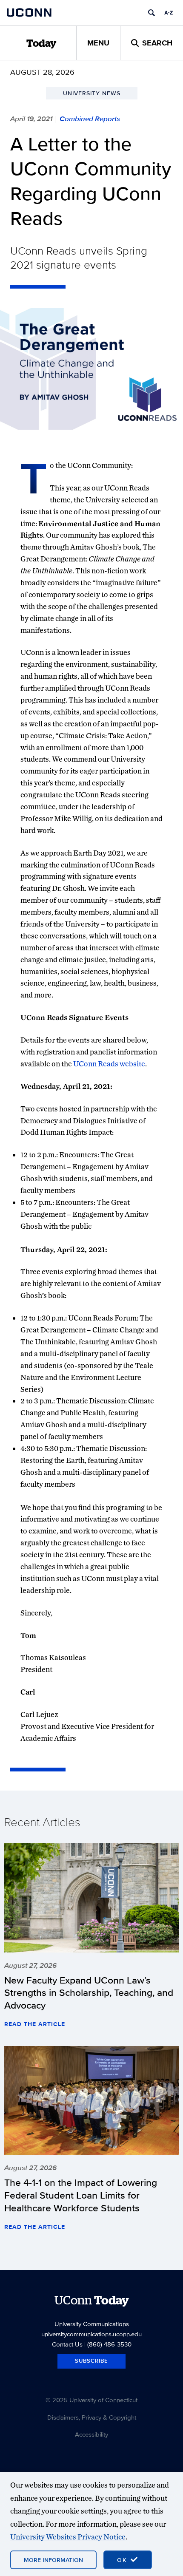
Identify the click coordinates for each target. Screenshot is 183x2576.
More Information (53, 2560)
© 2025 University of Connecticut (91, 2400)
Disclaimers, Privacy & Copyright (92, 2417)
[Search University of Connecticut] (152, 13)
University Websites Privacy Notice (68, 2537)
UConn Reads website (109, 1064)
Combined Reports (90, 119)
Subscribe (91, 2361)
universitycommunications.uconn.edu (91, 2334)
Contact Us (67, 2344)
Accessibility (91, 2434)
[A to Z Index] (169, 13)
